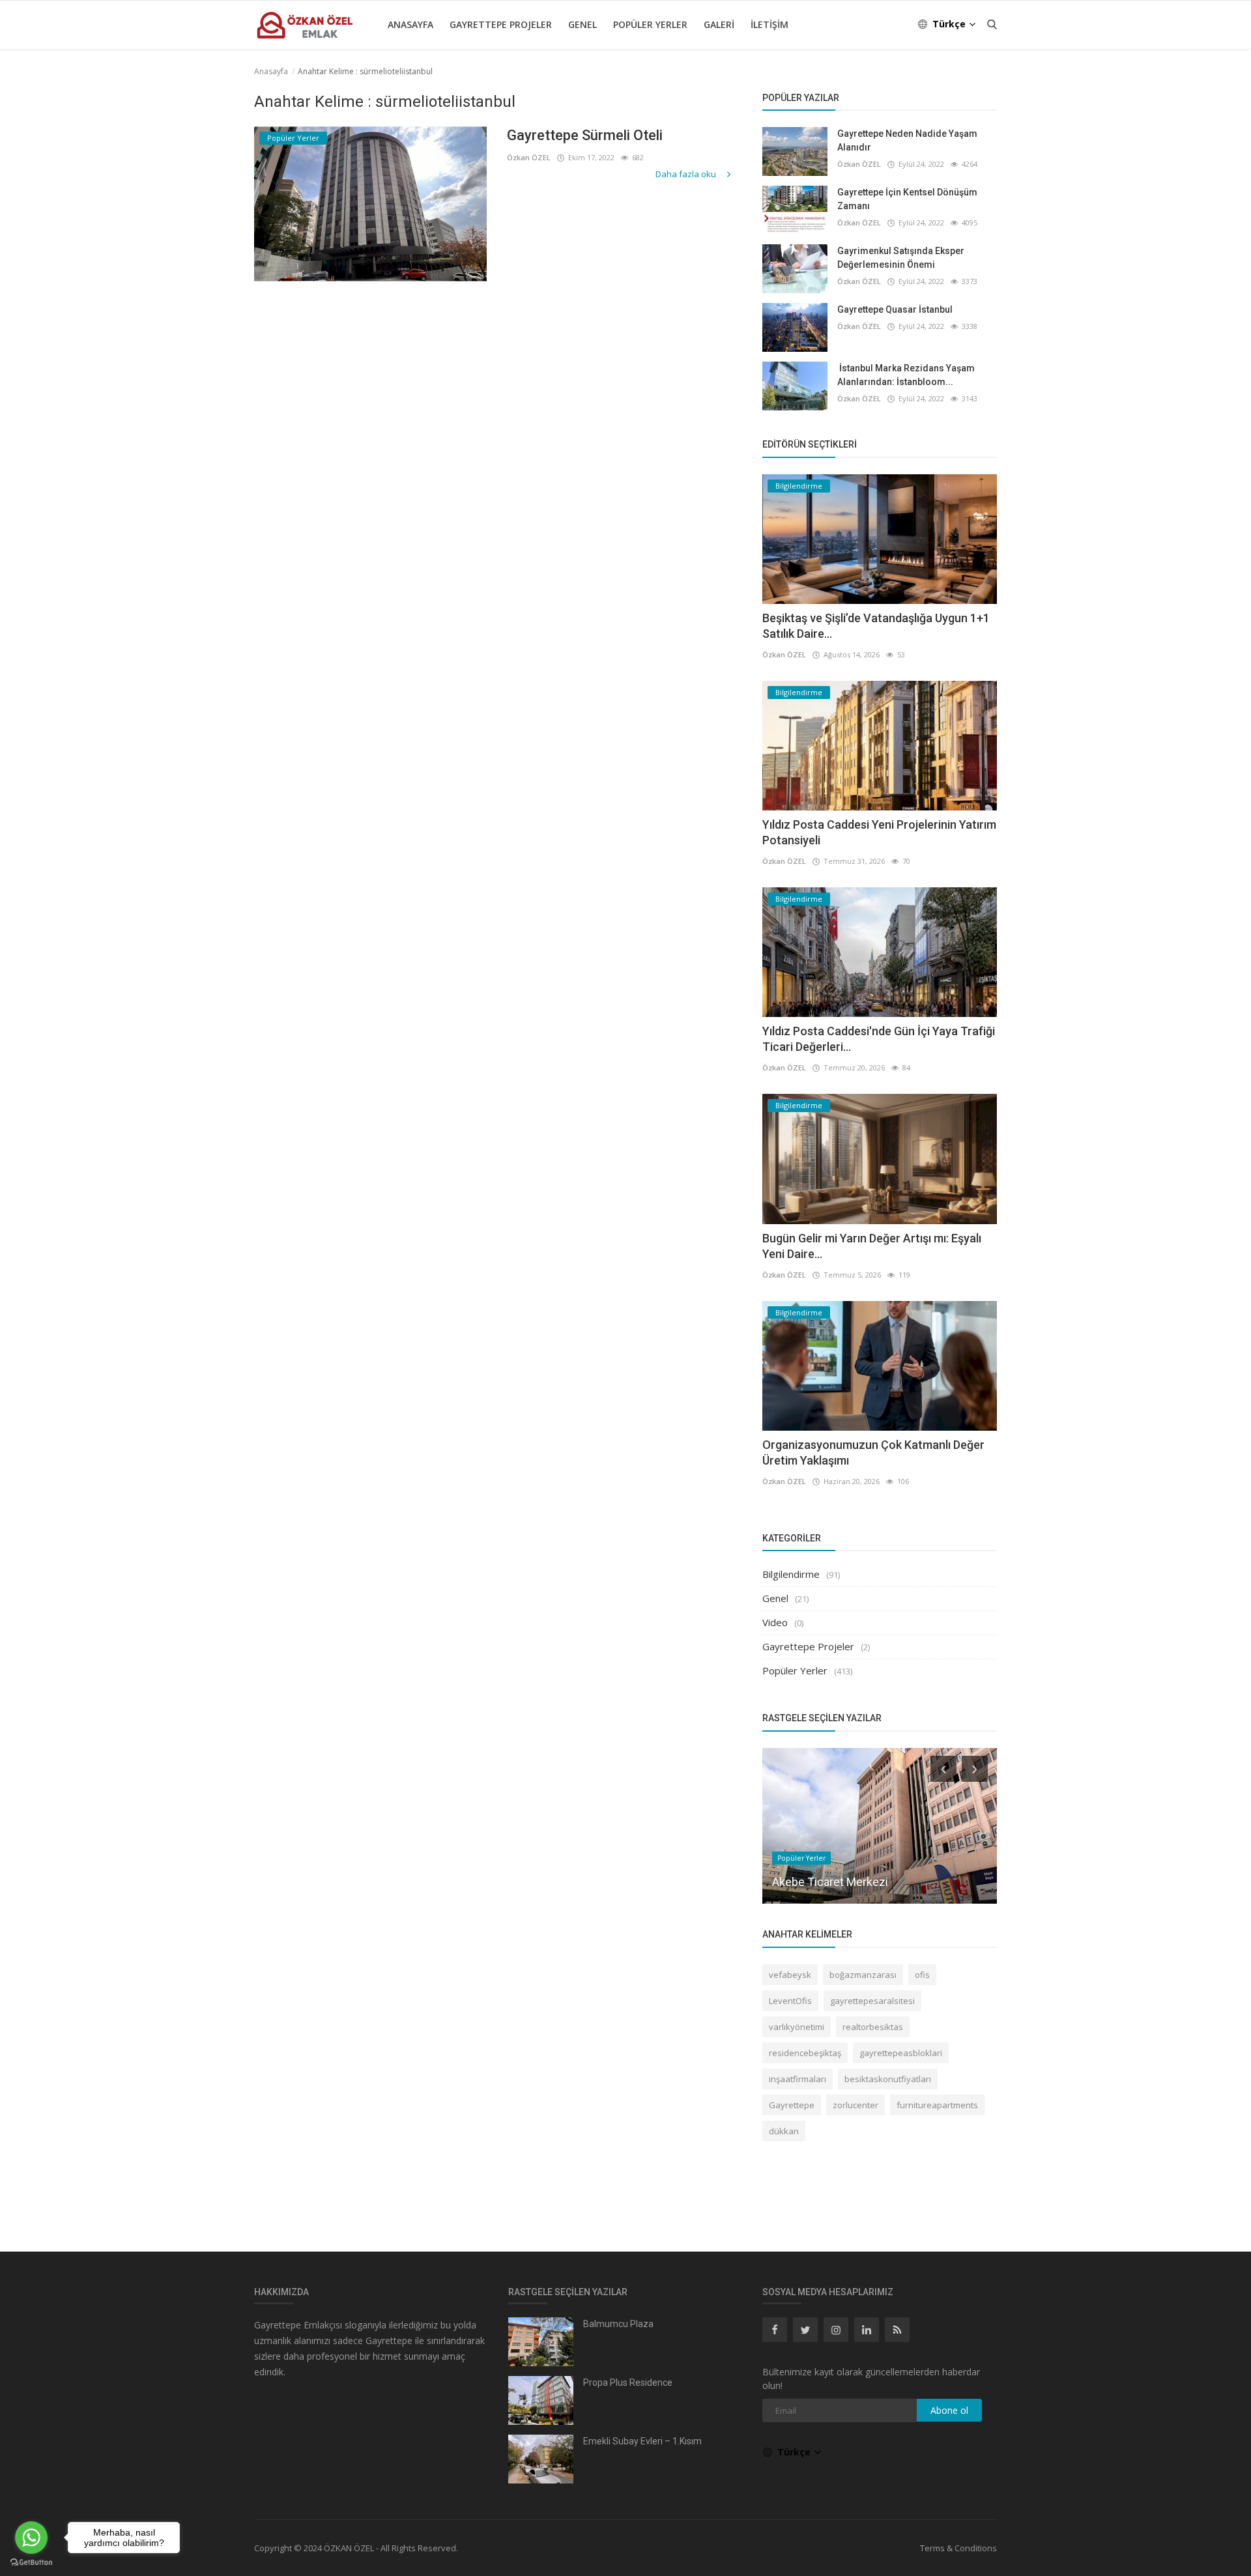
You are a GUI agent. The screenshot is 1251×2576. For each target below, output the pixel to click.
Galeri (719, 24)
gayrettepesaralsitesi (872, 2001)
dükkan (784, 2131)
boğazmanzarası (863, 1975)
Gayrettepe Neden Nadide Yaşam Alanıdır (907, 140)
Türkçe (950, 24)
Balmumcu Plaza (618, 2324)
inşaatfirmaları (798, 2079)
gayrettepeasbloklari (901, 2053)
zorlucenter (856, 2105)
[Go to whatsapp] (31, 2538)
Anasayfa (410, 24)
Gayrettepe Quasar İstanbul (895, 309)
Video (775, 1622)
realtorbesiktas (873, 2027)
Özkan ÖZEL (529, 157)
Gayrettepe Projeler (501, 24)
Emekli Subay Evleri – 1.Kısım (642, 2441)
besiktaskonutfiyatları (888, 2079)
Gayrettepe (792, 2105)
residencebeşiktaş (805, 2053)
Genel (582, 24)
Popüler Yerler (650, 24)
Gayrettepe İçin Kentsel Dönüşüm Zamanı (907, 199)
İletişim (769, 24)
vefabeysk (790, 1975)
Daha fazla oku (687, 174)
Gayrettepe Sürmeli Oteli (585, 135)
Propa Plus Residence (628, 2383)
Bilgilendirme (791, 1574)
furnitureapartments (937, 2105)
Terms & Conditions (958, 2548)
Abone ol (949, 2410)
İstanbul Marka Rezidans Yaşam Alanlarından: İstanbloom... (906, 375)
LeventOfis (790, 2001)
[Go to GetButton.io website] (31, 2563)
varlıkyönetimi (797, 2027)
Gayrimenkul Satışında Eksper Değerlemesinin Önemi (901, 258)
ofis (922, 1975)
